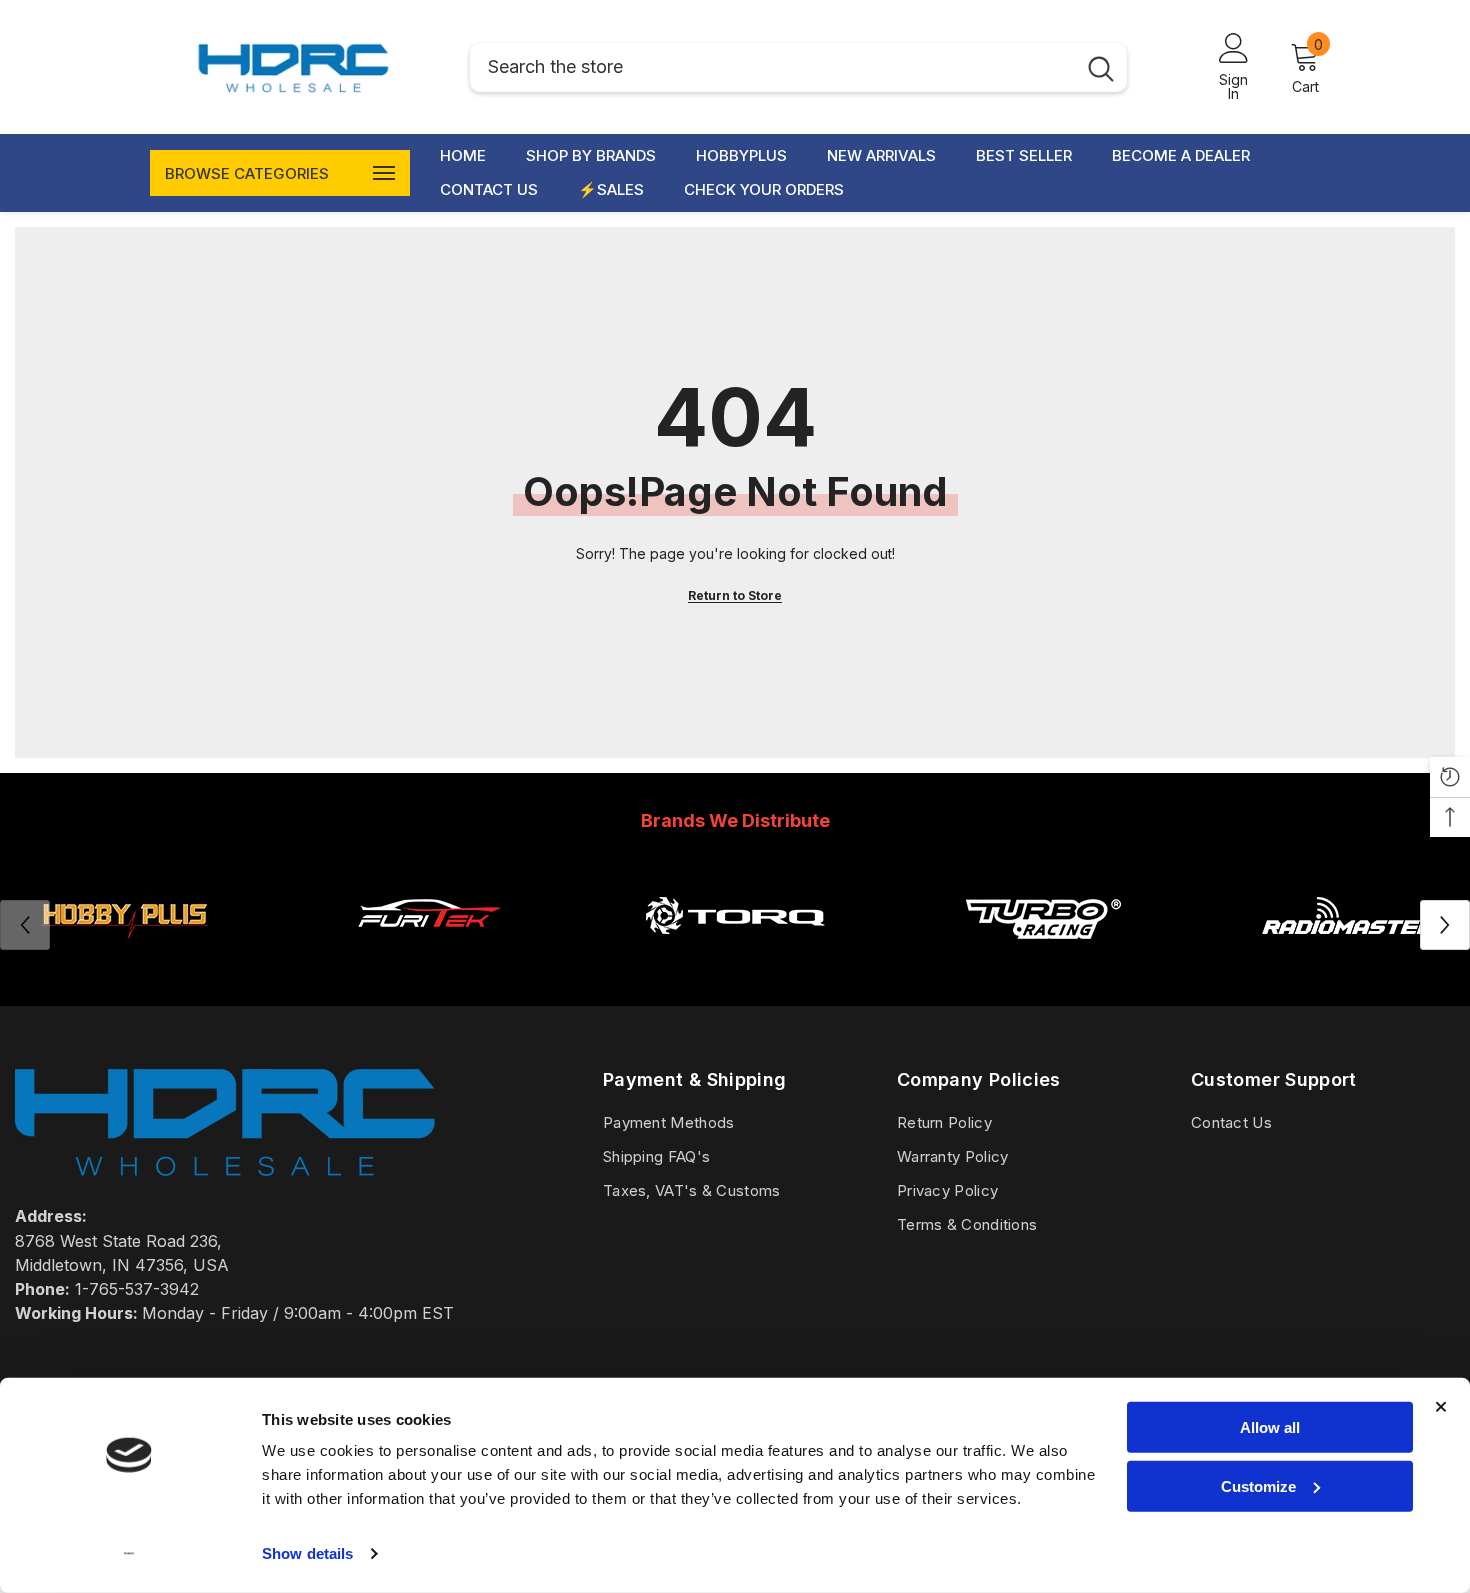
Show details (307, 1553)
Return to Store (735, 595)
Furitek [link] (429, 964)
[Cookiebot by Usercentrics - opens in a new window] (129, 1554)
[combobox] (772, 67)
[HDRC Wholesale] (735, 915)
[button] (1445, 925)
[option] (429, 924)
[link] (429, 915)
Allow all (1270, 1427)
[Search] (798, 67)
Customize (1258, 1485)
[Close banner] (1441, 1407)
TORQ (735, 964)
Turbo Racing (1041, 964)
